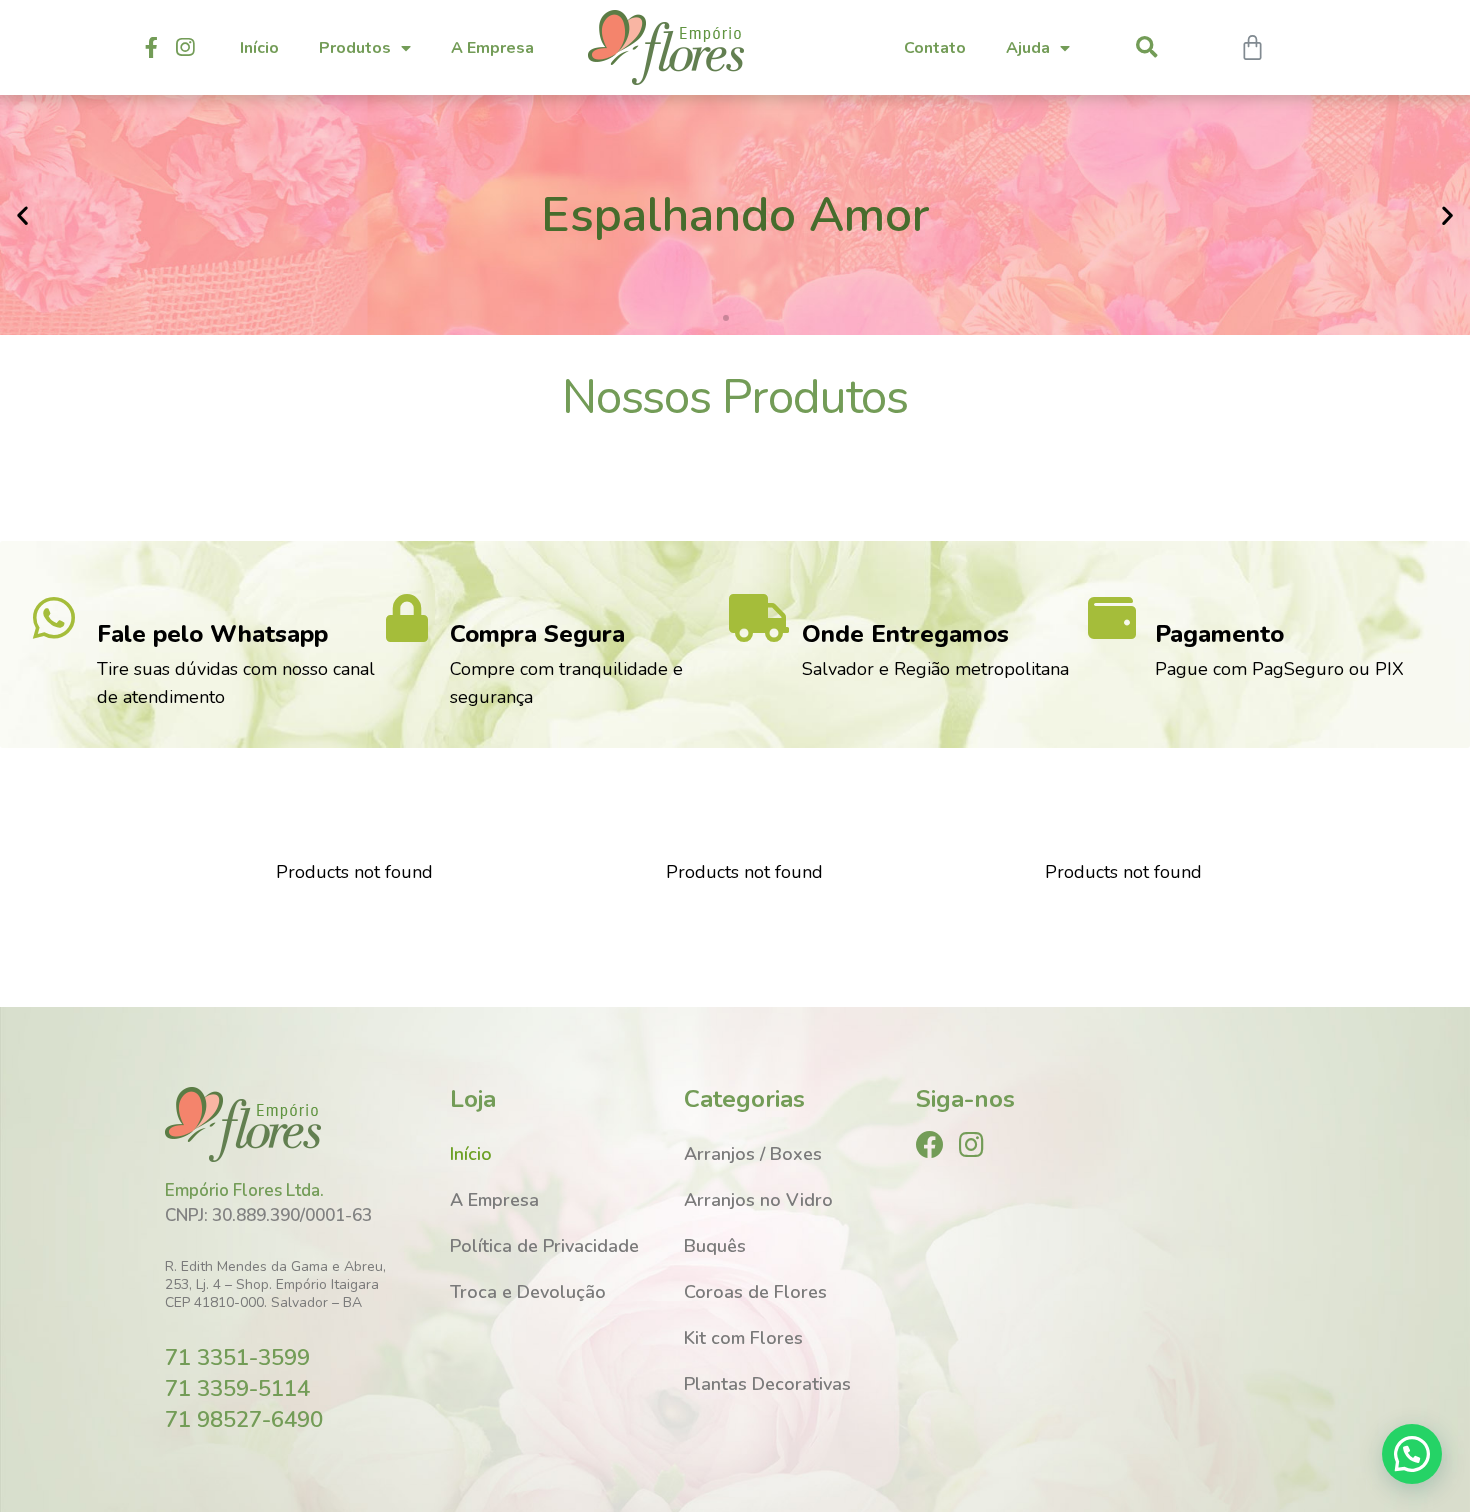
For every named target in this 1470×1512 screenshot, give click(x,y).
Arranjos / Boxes (753, 1154)
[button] (726, 318)
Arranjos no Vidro (758, 1200)
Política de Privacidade (544, 1246)
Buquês (715, 1246)
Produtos (355, 48)
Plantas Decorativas (767, 1384)
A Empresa (492, 48)
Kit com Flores (743, 1338)
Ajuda (1028, 48)
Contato (935, 48)
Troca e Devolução (528, 1292)
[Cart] (1252, 48)
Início (259, 48)
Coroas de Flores (755, 1292)
